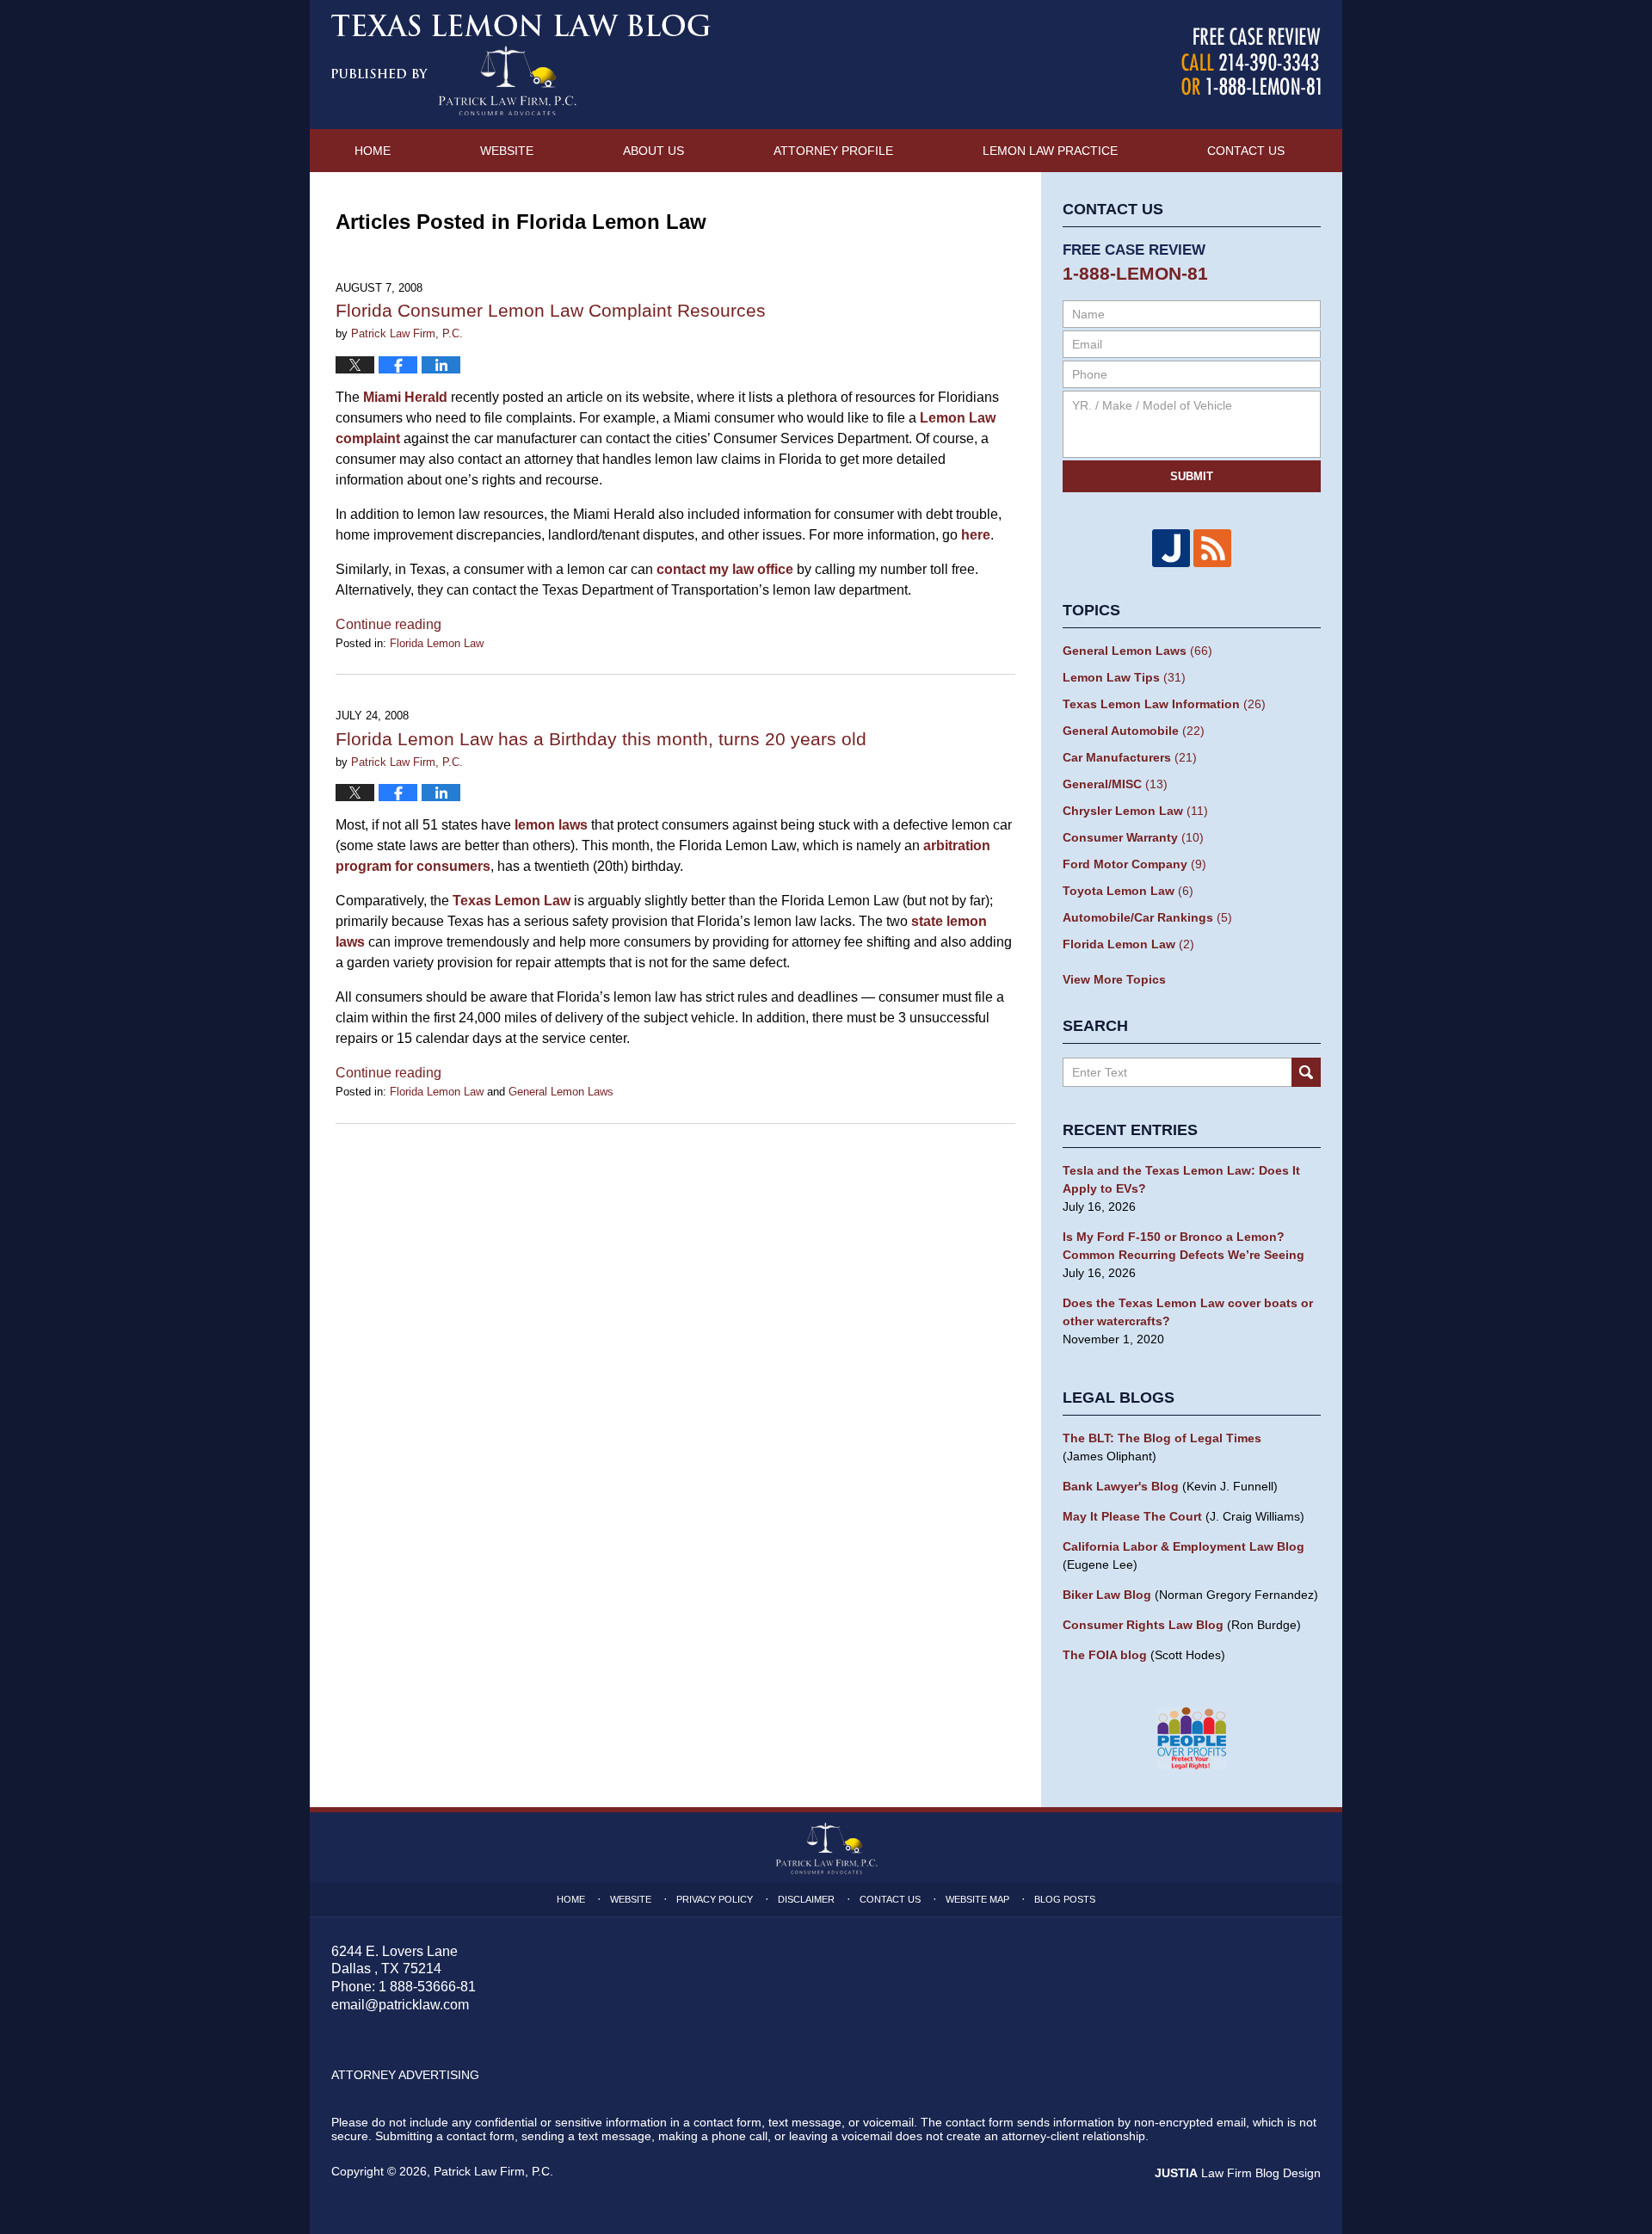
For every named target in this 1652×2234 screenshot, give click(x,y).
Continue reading (388, 624)
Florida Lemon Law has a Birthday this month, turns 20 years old (601, 739)
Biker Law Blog (1107, 1595)
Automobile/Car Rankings (1147, 917)
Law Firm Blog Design (1238, 2173)
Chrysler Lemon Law (1135, 811)
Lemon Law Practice (1050, 151)
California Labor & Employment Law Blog (1184, 1546)
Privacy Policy (715, 1899)
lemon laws (551, 825)
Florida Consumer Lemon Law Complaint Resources (551, 310)
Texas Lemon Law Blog (521, 65)
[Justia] (1171, 548)
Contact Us (1246, 151)
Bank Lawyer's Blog (1121, 1486)
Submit (1192, 476)
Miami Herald (405, 397)
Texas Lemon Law (512, 901)
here (976, 535)
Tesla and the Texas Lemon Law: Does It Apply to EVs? (1181, 1179)
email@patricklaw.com (400, 2005)
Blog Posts (1065, 1899)
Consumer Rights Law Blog (1143, 1625)
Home (373, 151)
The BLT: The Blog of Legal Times (1162, 1438)
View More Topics (1114, 979)
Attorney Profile (833, 151)
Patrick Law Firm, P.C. (493, 2171)
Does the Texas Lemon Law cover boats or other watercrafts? (1188, 1312)
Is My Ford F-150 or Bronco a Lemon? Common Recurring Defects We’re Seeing (1184, 1246)
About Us (653, 151)
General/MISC (1115, 784)
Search (1306, 1072)
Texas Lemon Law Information (1164, 704)
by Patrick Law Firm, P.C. (1251, 62)
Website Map (977, 1899)
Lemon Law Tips (1124, 677)
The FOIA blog (1105, 1655)
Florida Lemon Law (437, 643)
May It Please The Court (1132, 1516)
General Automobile (1134, 731)
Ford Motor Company (1134, 864)
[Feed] (1212, 548)
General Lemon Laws (561, 1092)
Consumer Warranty (1133, 837)
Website (507, 151)
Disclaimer (806, 1899)
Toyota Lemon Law (1128, 891)
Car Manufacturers (1130, 757)
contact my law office (725, 569)
